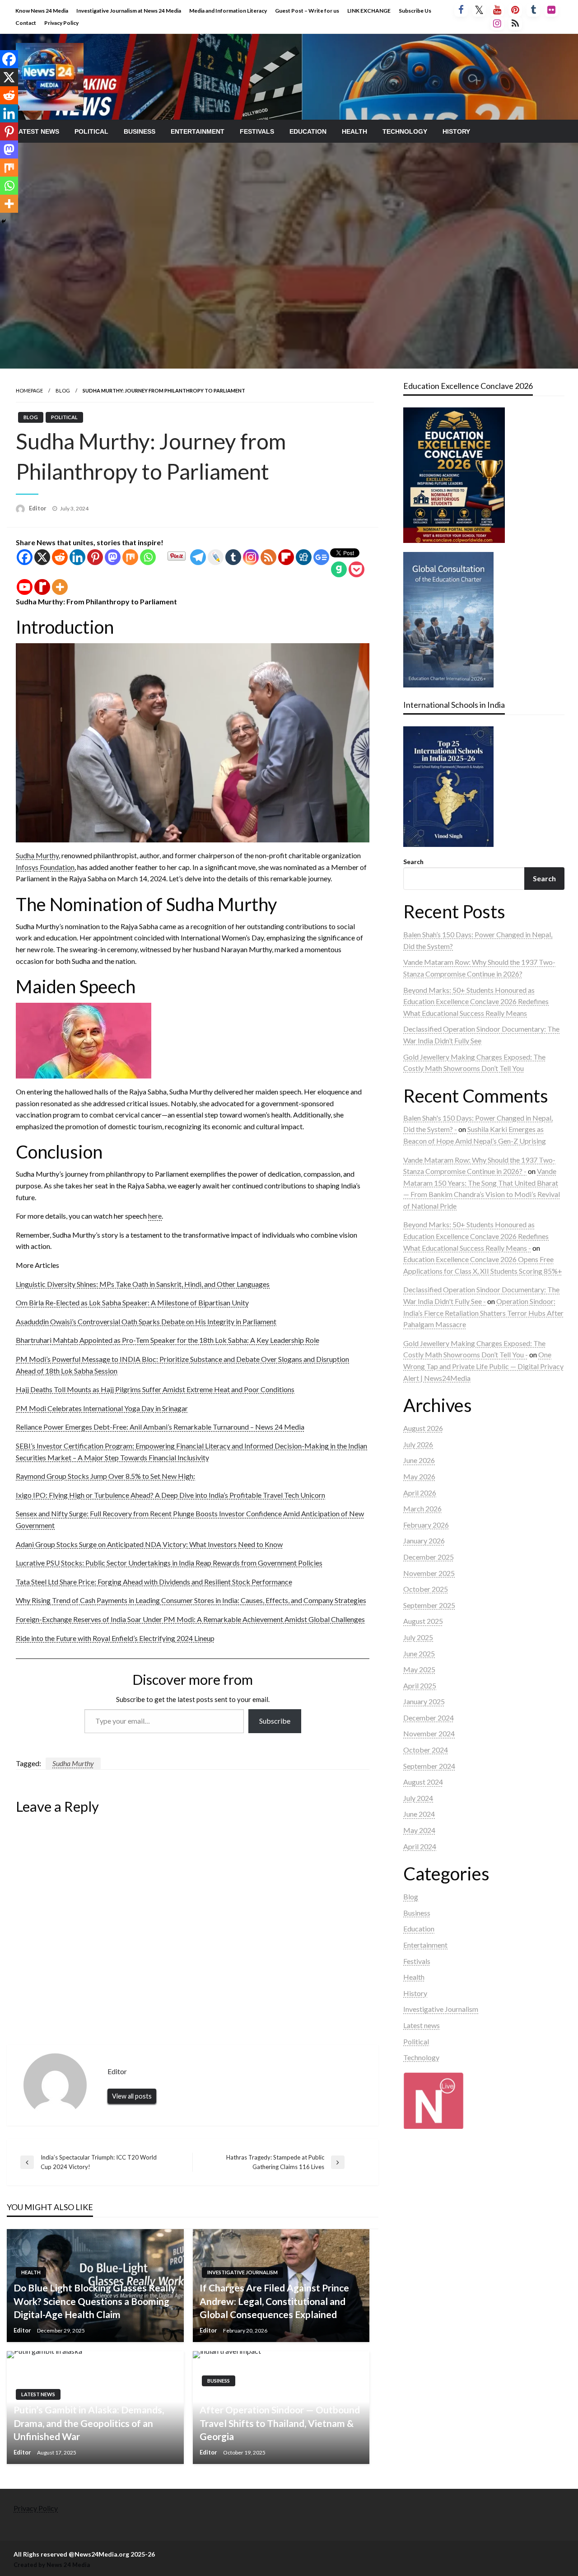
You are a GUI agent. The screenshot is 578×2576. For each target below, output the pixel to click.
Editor (38, 508)
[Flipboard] (286, 557)
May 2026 (419, 1476)
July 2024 (418, 1798)
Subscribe (275, 1721)
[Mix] (130, 557)
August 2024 (423, 1782)
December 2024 (429, 1718)
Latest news (37, 131)
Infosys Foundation (45, 867)
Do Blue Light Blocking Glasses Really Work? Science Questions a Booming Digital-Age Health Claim (95, 2301)
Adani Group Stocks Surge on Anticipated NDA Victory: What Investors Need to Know (149, 1544)
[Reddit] (60, 557)
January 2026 (424, 1540)
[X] (42, 557)
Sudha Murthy (37, 855)
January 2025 (424, 1701)
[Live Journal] (216, 557)
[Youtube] (25, 587)
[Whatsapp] (148, 557)
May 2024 (419, 1830)
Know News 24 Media (42, 11)
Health (354, 131)
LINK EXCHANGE (369, 11)
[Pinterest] (95, 557)
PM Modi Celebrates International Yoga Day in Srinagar (102, 1408)
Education (308, 131)
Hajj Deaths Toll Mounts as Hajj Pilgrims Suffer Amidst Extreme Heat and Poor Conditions (155, 1389)
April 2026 (420, 1493)
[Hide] (4, 221)
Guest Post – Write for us (307, 11)
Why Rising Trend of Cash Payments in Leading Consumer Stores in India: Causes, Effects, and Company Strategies (191, 1600)
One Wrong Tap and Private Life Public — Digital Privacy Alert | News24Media (483, 1366)
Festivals (257, 131)
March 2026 (422, 1508)
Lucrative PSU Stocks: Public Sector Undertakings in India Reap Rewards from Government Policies (169, 1563)
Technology (405, 131)
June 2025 (419, 1653)
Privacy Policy (61, 23)
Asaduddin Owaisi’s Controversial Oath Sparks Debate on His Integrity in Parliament (146, 1321)
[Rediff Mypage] (42, 587)
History (456, 131)
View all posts (132, 2096)
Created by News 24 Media (52, 2565)
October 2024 (426, 1750)
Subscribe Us (415, 11)
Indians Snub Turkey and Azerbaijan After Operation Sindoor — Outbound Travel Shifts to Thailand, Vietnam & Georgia (280, 2416)
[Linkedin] (77, 557)
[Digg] (304, 557)
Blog (63, 390)
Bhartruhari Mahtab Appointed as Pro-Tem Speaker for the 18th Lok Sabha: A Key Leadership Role (168, 1340)
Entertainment (198, 131)
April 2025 (420, 1685)
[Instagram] (251, 557)
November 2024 (429, 1733)
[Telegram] (198, 557)
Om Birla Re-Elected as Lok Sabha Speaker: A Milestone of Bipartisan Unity (132, 1302)
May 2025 (419, 1669)
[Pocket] (357, 569)
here (155, 1216)
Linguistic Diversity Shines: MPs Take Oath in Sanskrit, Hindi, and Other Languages (143, 1284)
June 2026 (419, 1460)
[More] (60, 587)
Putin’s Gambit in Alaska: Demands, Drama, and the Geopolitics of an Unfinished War (89, 2423)
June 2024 (419, 1814)
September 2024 (429, 1766)
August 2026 (423, 1428)
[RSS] (268, 557)
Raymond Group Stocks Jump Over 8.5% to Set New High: (105, 1476)
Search (413, 862)
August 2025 (423, 1621)
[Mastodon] (113, 557)
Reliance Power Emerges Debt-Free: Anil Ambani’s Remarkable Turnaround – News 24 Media (160, 1427)
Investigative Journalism (242, 2272)
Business (140, 131)
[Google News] (321, 557)
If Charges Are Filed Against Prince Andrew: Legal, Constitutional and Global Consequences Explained (274, 2301)
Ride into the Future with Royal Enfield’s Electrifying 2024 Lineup (115, 1638)
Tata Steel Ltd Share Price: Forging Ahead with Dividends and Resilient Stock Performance (154, 1582)
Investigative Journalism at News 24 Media (129, 11)
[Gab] (339, 569)
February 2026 (426, 1525)
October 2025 (426, 1589)
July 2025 (418, 1637)
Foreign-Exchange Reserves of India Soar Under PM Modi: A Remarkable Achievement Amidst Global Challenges (190, 1619)
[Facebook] (25, 557)
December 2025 (429, 1557)
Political (91, 131)
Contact (26, 23)
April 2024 (420, 1846)
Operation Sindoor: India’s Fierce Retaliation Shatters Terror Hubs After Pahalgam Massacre (483, 1313)
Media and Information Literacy (228, 11)
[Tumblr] (233, 557)
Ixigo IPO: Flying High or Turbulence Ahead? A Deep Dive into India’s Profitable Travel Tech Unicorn (170, 1495)
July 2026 (418, 1444)
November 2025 (429, 1573)
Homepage (29, 390)
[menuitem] (37, 131)
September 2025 (429, 1605)
